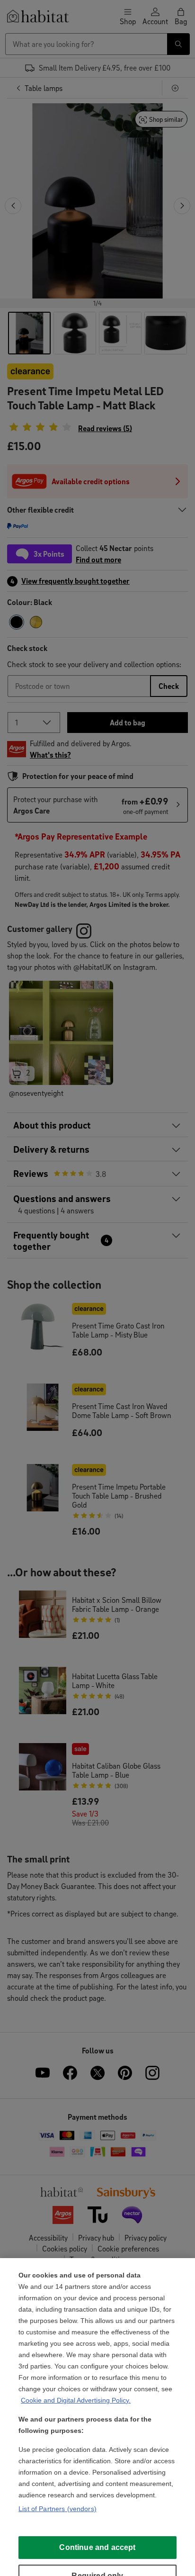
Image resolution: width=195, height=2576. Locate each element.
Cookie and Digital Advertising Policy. (76, 2400)
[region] (97, 2417)
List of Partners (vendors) (58, 2509)
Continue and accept (97, 2547)
